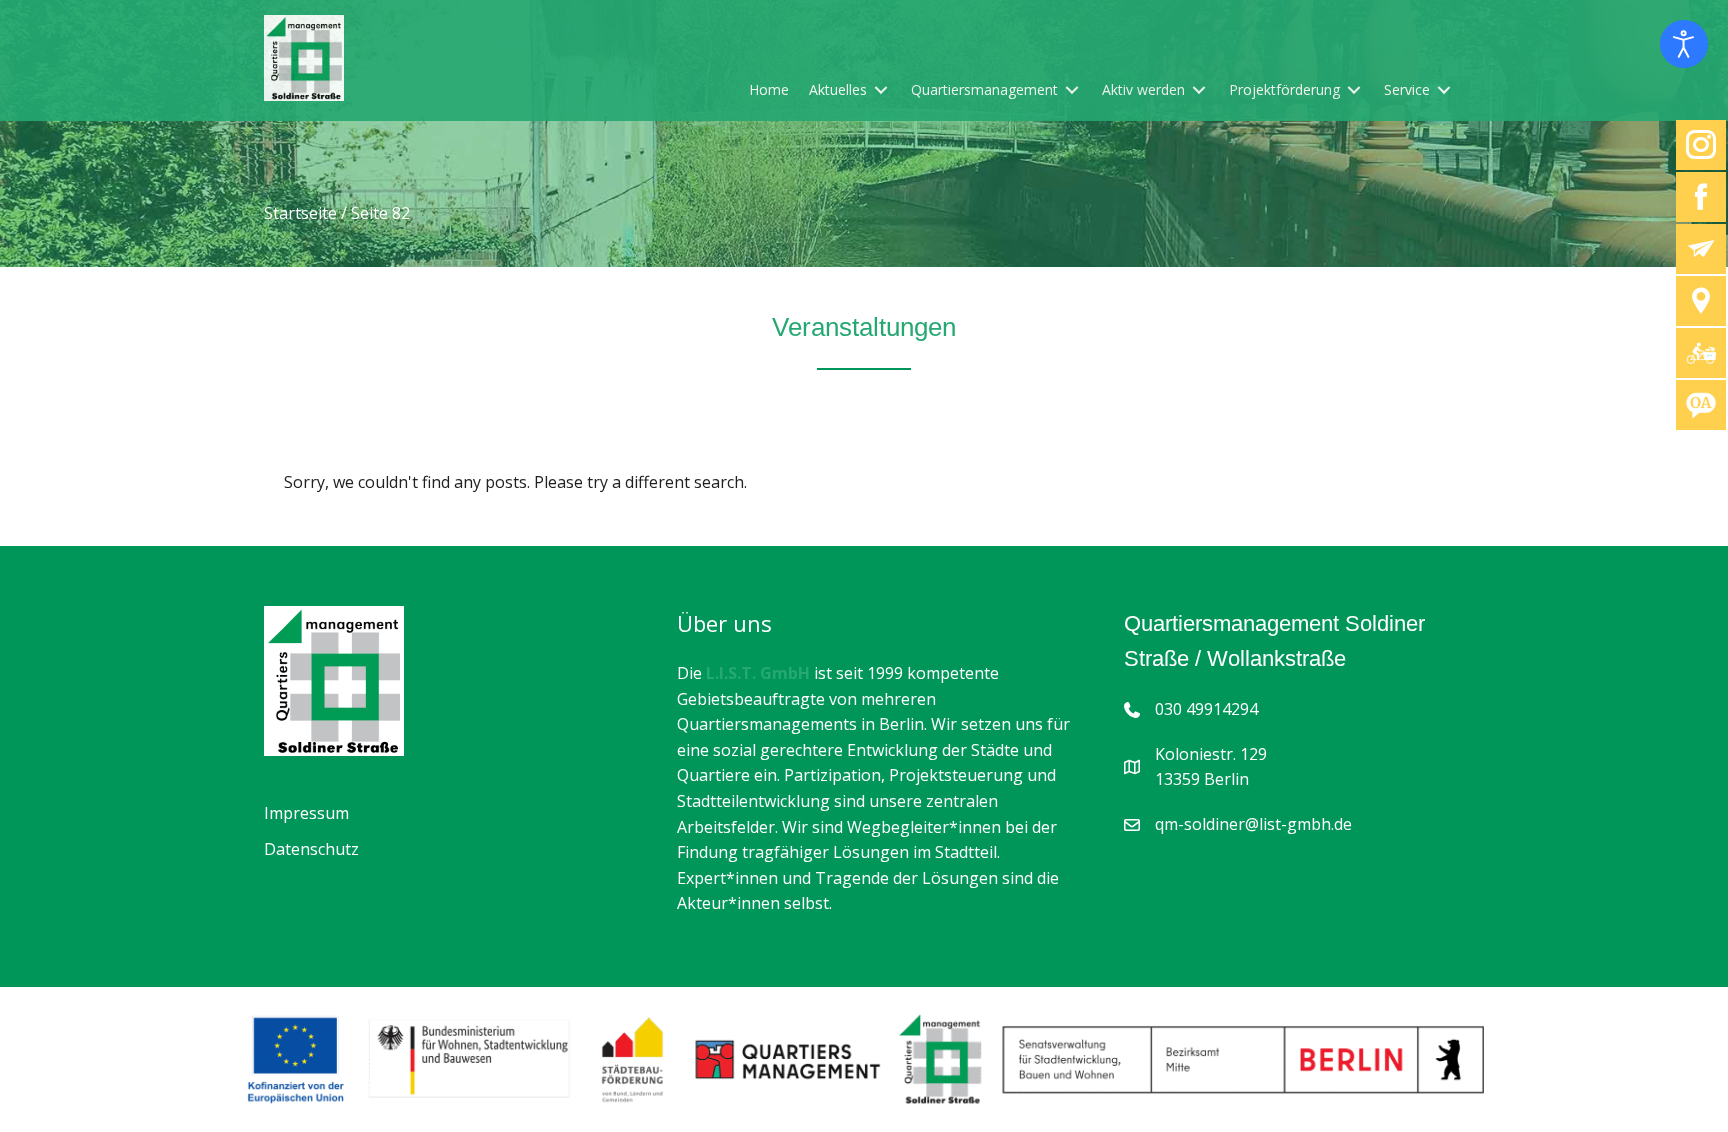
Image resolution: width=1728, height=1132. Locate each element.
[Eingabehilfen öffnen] (1684, 44)
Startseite (300, 213)
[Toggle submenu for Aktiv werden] (1199, 89)
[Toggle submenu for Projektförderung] (1354, 89)
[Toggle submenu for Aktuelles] (881, 89)
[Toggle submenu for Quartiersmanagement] (1072, 89)
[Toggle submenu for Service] (1444, 89)
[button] (44, 1088)
